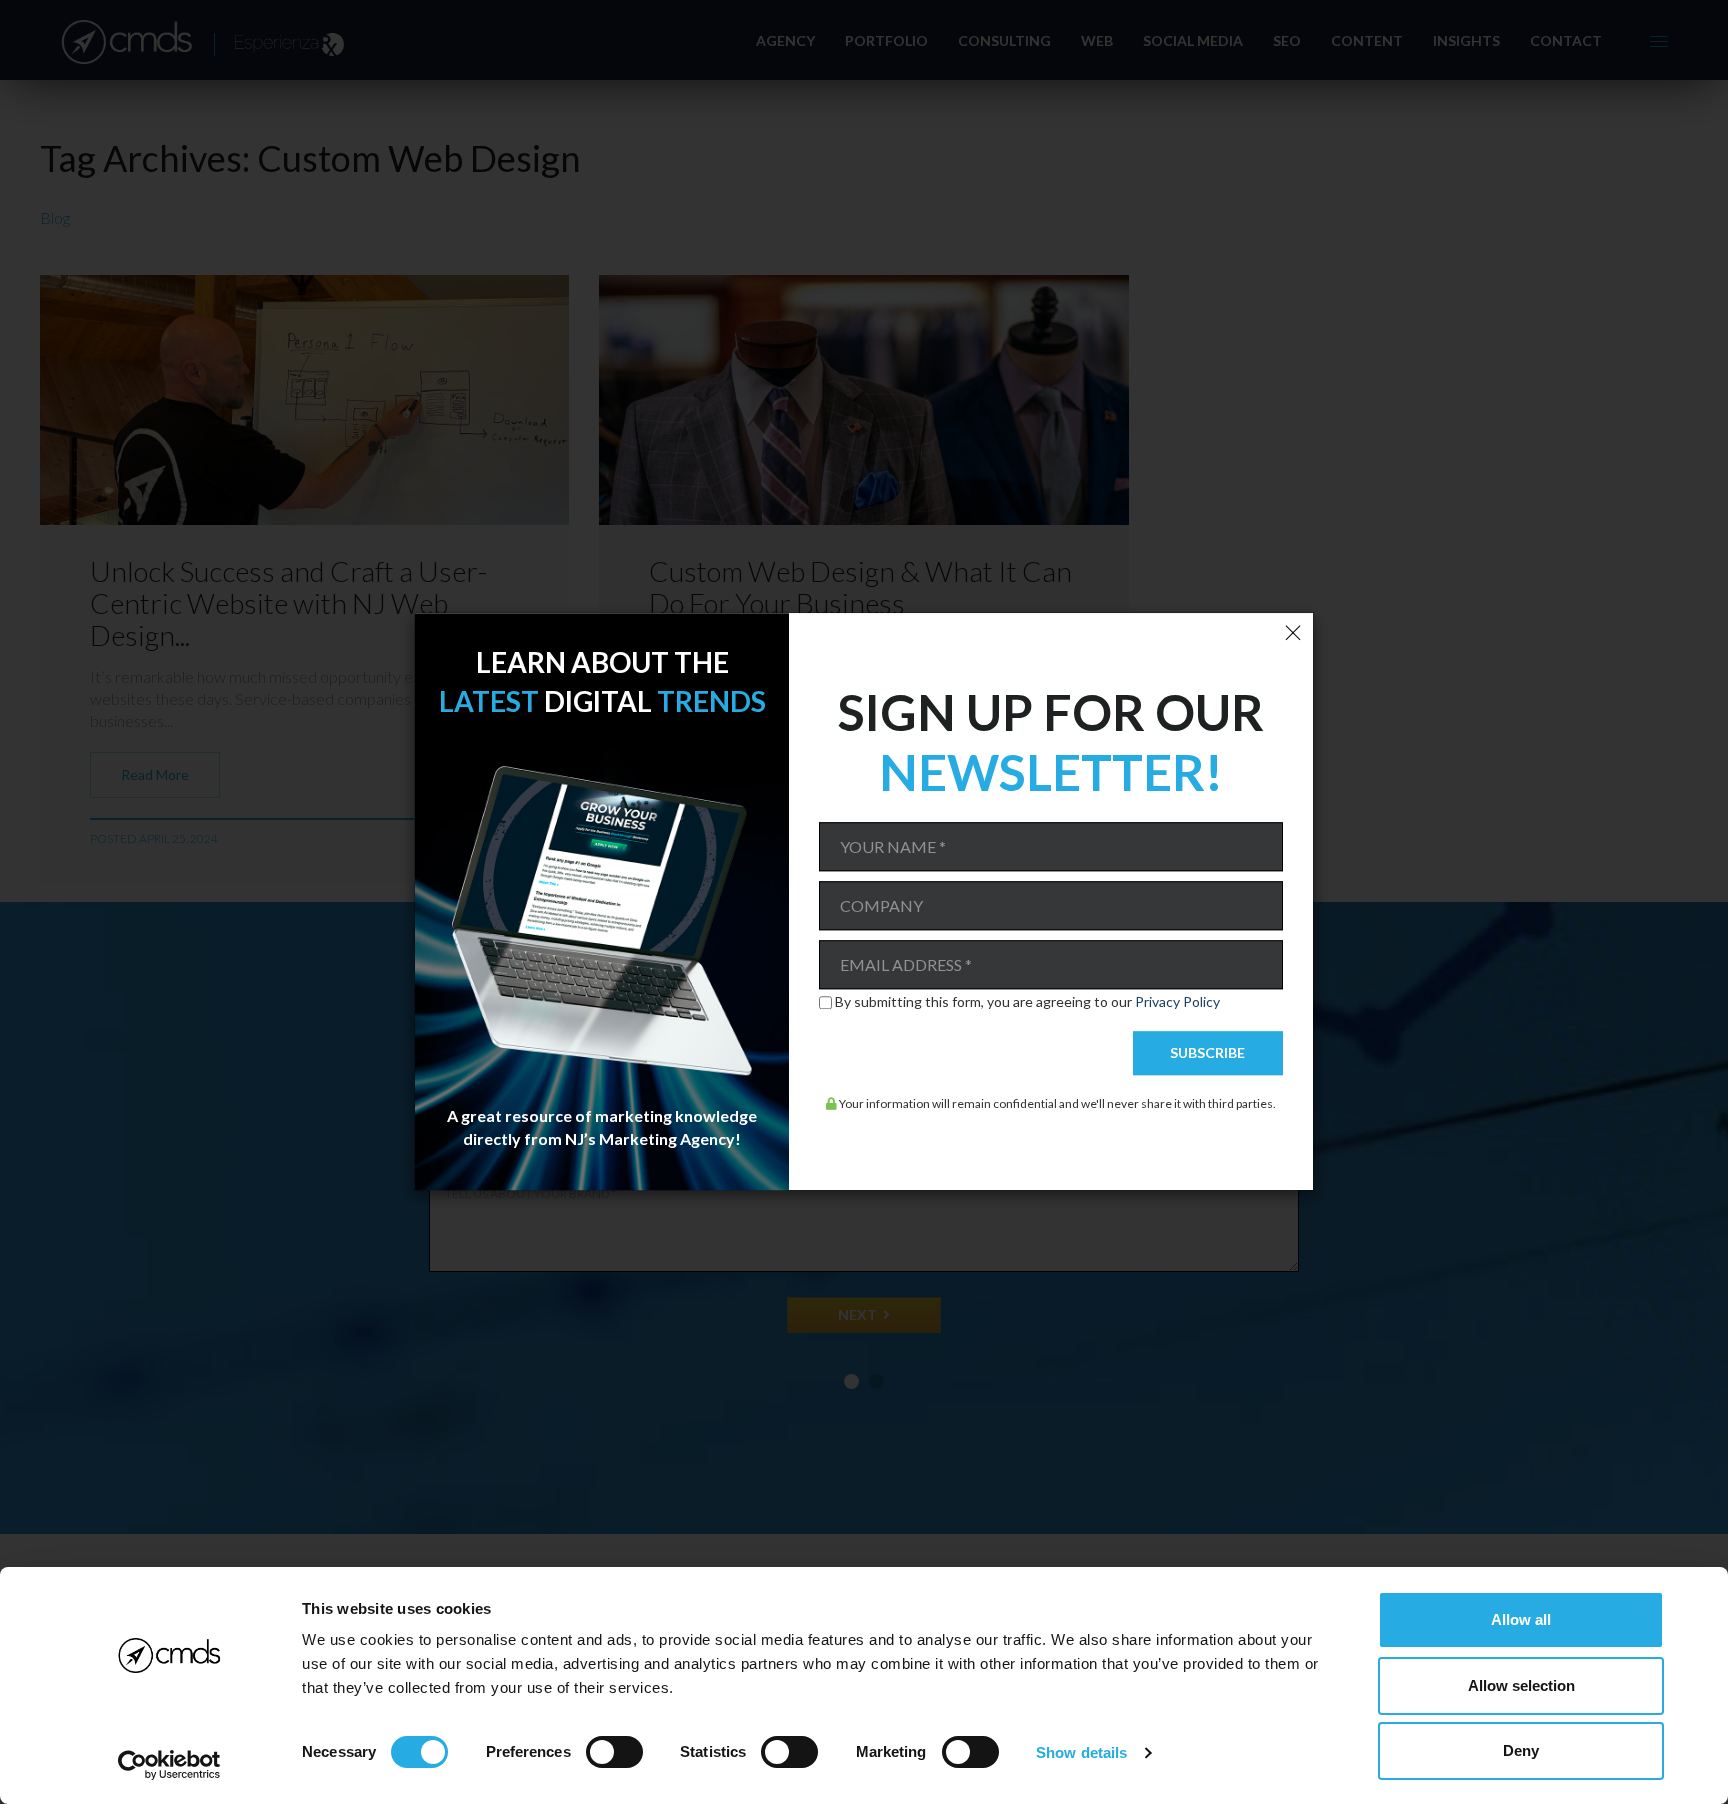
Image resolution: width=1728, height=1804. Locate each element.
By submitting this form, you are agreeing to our (1027, 1002)
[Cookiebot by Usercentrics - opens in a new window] (169, 1765)
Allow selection (1521, 1685)
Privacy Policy (1177, 1001)
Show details (1081, 1752)
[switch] (614, 1752)
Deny (1521, 1750)
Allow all (1521, 1619)
